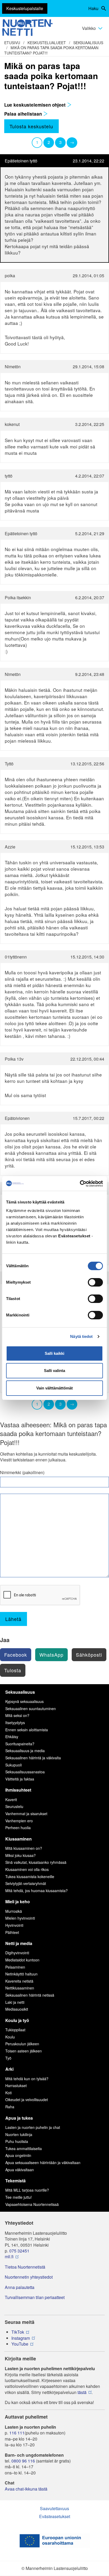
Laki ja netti (15, 2002)
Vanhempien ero (19, 1821)
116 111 (17, 2433)
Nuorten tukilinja (19, 2134)
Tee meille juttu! (19, 2197)
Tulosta (13, 1670)
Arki (9, 2069)
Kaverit (11, 1800)
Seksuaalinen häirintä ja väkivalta (33, 1758)
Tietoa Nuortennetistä (25, 2267)
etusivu (12, 43)
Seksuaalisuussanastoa (25, 1772)
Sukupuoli (13, 1765)
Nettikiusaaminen (20, 1988)
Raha (10, 2107)
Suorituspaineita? (20, 1744)
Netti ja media (19, 1943)
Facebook (16, 1655)
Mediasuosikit (17, 2009)
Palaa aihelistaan (24, 114)
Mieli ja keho (18, 1902)
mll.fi (9, 2257)
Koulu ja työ (17, 2020)
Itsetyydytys (15, 1723)
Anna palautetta (20, 2287)
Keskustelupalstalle (25, 8)
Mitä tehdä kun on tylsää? (27, 2079)
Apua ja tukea (19, 2118)
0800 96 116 (23, 2461)
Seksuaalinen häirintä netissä (30, 1995)
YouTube (20, 2344)
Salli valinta (54, 1371)
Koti (8, 2093)
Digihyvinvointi (17, 1953)
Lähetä (13, 1619)
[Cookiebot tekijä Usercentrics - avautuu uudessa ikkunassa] (80, 1184)
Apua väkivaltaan (20, 2170)
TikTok (18, 2332)
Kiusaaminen (19, 1839)
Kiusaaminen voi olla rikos (27, 1869)
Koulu (10, 2037)
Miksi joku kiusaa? (21, 1855)
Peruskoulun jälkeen (22, 2044)
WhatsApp (51, 1655)
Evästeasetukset (55, 2516)
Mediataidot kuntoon (22, 1960)
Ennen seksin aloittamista (27, 1730)
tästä (82, 2392)
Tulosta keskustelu (31, 126)
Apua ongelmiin (18, 2155)
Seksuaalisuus (88, 43)
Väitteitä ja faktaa (20, 1779)
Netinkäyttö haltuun (21, 1974)
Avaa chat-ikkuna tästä (26, 2489)
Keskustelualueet (47, 43)
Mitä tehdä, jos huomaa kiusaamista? (37, 1891)
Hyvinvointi (14, 1925)
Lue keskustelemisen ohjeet (36, 105)
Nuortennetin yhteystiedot (29, 2277)
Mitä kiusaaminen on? (24, 1848)
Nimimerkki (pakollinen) (22, 1473)
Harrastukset (16, 2086)
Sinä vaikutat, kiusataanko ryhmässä (36, 1862)
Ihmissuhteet (18, 1790)
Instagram (21, 2338)
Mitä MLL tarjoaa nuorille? (27, 2190)
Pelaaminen (15, 1967)
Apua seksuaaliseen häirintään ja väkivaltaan (43, 2162)
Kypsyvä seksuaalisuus (24, 1701)
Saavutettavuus (54, 2508)
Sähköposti (89, 1655)
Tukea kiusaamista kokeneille (30, 1877)
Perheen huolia (18, 1828)
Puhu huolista (17, 2141)
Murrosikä (14, 1911)
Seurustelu (14, 1806)
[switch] (95, 1282)
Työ (8, 2058)
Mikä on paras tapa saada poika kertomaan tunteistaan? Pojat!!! (51, 50)
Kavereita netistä (19, 1981)
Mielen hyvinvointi (20, 1918)
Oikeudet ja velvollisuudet (27, 2100)
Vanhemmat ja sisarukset (26, 1814)
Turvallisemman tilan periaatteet (35, 2297)
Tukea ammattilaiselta (24, 2148)
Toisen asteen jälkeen (24, 2051)
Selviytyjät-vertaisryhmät (26, 1883)
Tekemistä (15, 2181)
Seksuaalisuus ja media (25, 1751)
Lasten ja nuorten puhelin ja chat (33, 2127)
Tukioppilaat (15, 2030)
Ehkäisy (12, 1737)
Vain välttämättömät (54, 1388)
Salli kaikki (54, 1353)
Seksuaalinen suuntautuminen (31, 1709)
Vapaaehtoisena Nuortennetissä (32, 2204)
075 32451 (19, 2251)
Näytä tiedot (81, 1336)
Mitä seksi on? (17, 1715)
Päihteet (12, 1932)
